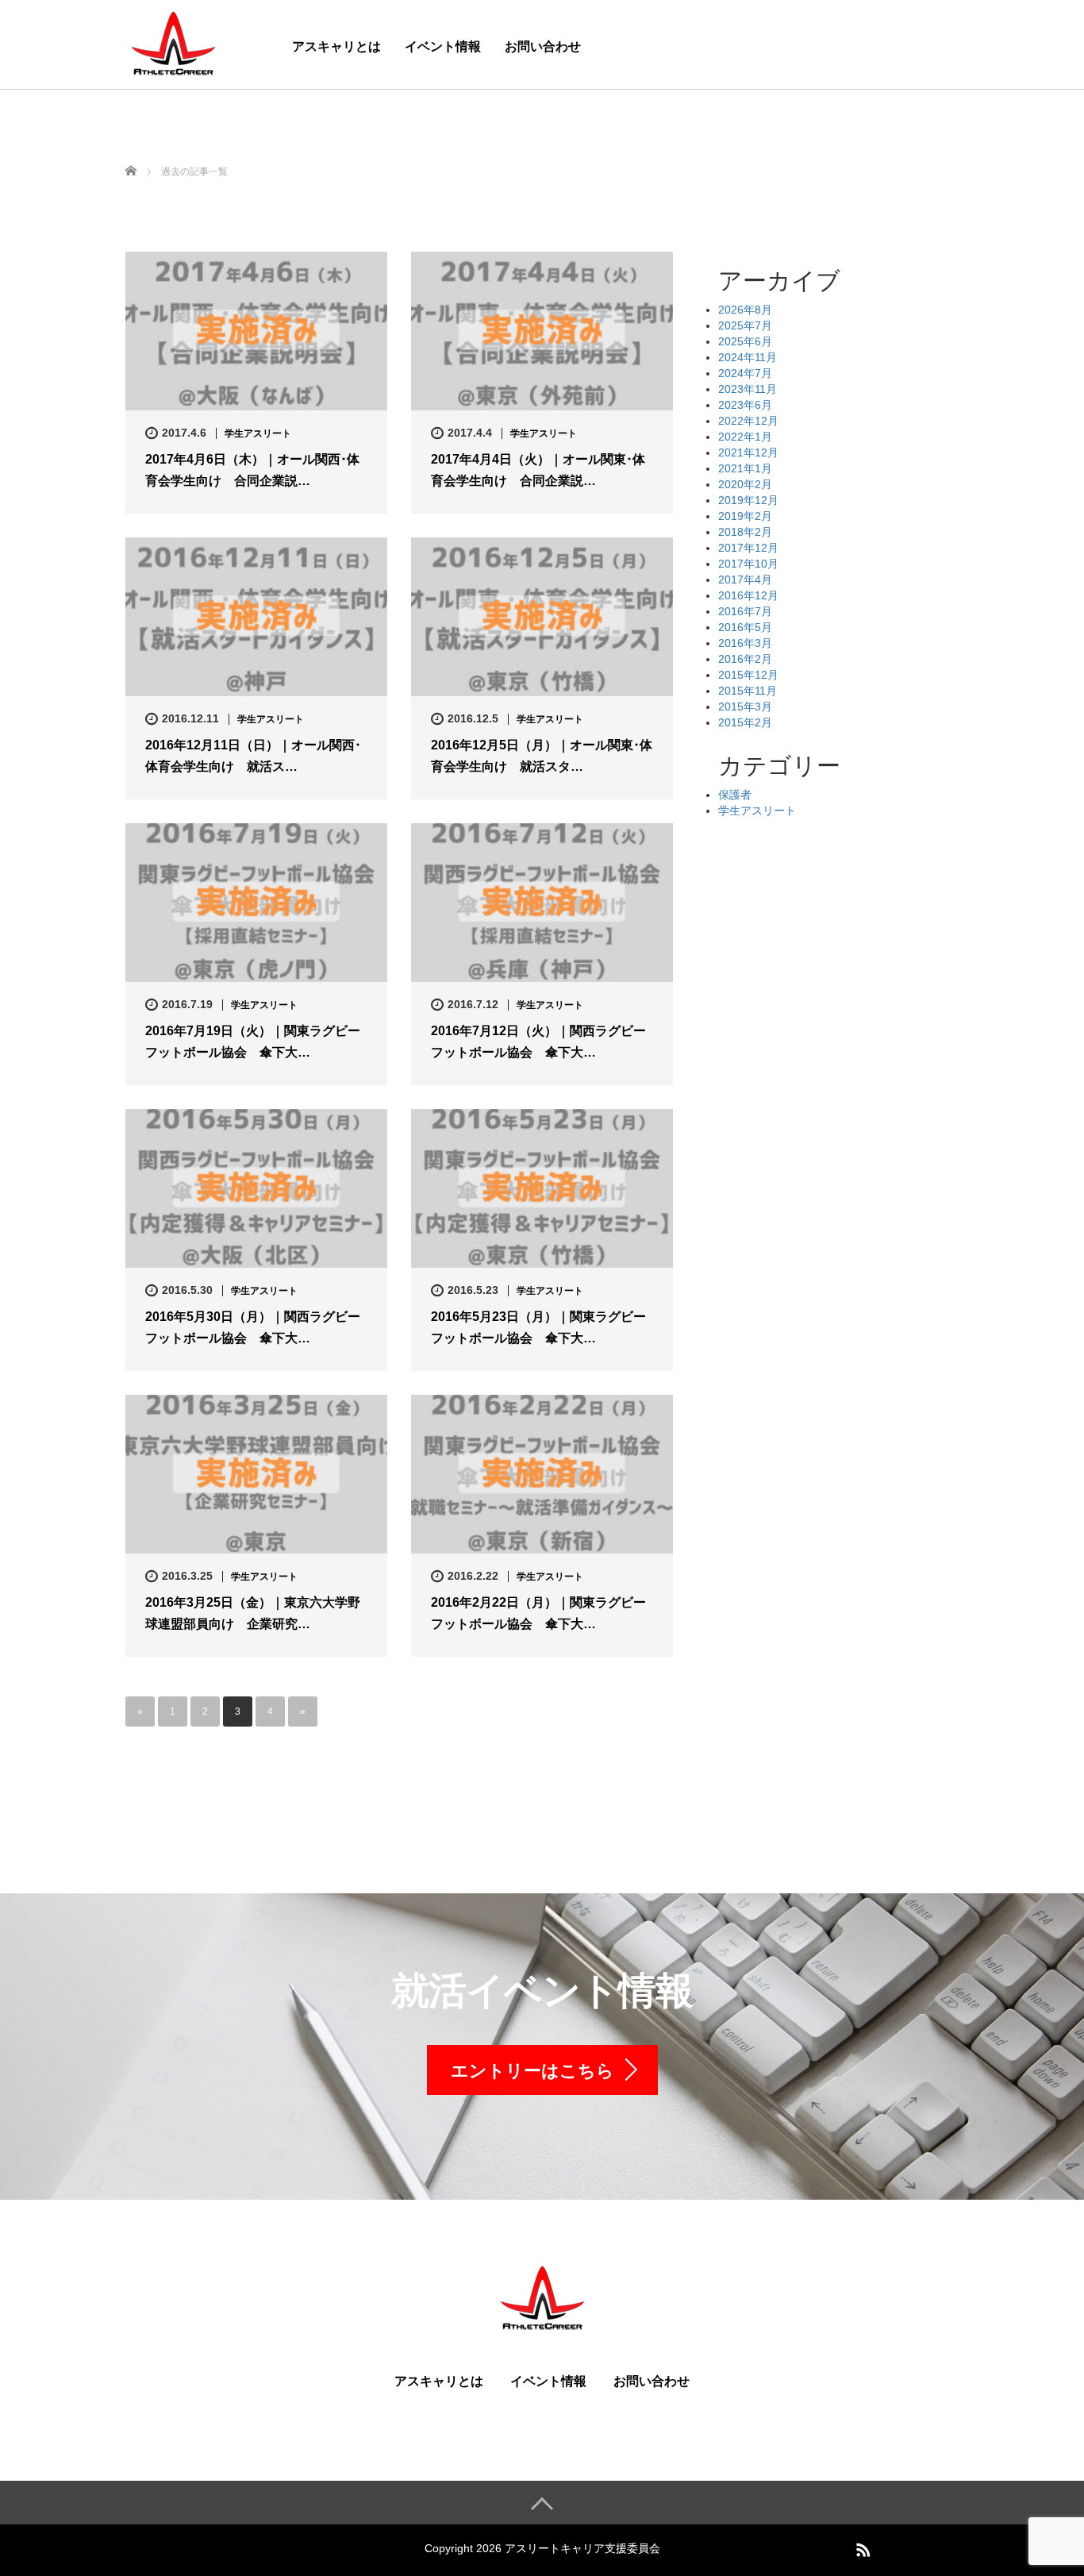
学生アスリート (258, 433)
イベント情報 (443, 46)
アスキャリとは (336, 46)
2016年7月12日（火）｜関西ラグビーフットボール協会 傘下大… (538, 1042)
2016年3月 (745, 643)
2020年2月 (745, 484)
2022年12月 (748, 421)
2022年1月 (745, 437)
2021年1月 (745, 468)
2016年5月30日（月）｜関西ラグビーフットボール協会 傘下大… (253, 1327)
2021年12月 (748, 452)
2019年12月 (748, 500)
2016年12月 (748, 595)
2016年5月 (745, 627)
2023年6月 (745, 405)
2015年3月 (745, 707)
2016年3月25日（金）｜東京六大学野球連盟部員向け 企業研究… (253, 1613)
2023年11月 (748, 389)
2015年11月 (748, 691)
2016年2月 (745, 659)
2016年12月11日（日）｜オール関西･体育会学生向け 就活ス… (253, 756)
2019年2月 (745, 516)
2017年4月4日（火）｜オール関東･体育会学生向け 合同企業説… (538, 470)
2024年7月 (745, 373)
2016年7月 (745, 611)
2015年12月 (748, 675)
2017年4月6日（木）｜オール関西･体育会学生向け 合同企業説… (252, 470)
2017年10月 (748, 564)
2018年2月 (745, 532)
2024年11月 (748, 357)
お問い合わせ (543, 46)
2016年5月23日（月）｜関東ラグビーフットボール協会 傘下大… (538, 1327)
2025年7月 (745, 325)
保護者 (735, 795)
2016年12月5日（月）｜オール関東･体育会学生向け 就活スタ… (542, 756)
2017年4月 (745, 580)
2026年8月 (745, 310)
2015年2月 (745, 722)
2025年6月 (745, 341)
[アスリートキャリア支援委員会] (173, 42)
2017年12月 (748, 548)
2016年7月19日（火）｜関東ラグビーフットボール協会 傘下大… (253, 1042)
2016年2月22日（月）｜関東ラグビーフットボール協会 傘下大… (538, 1613)
